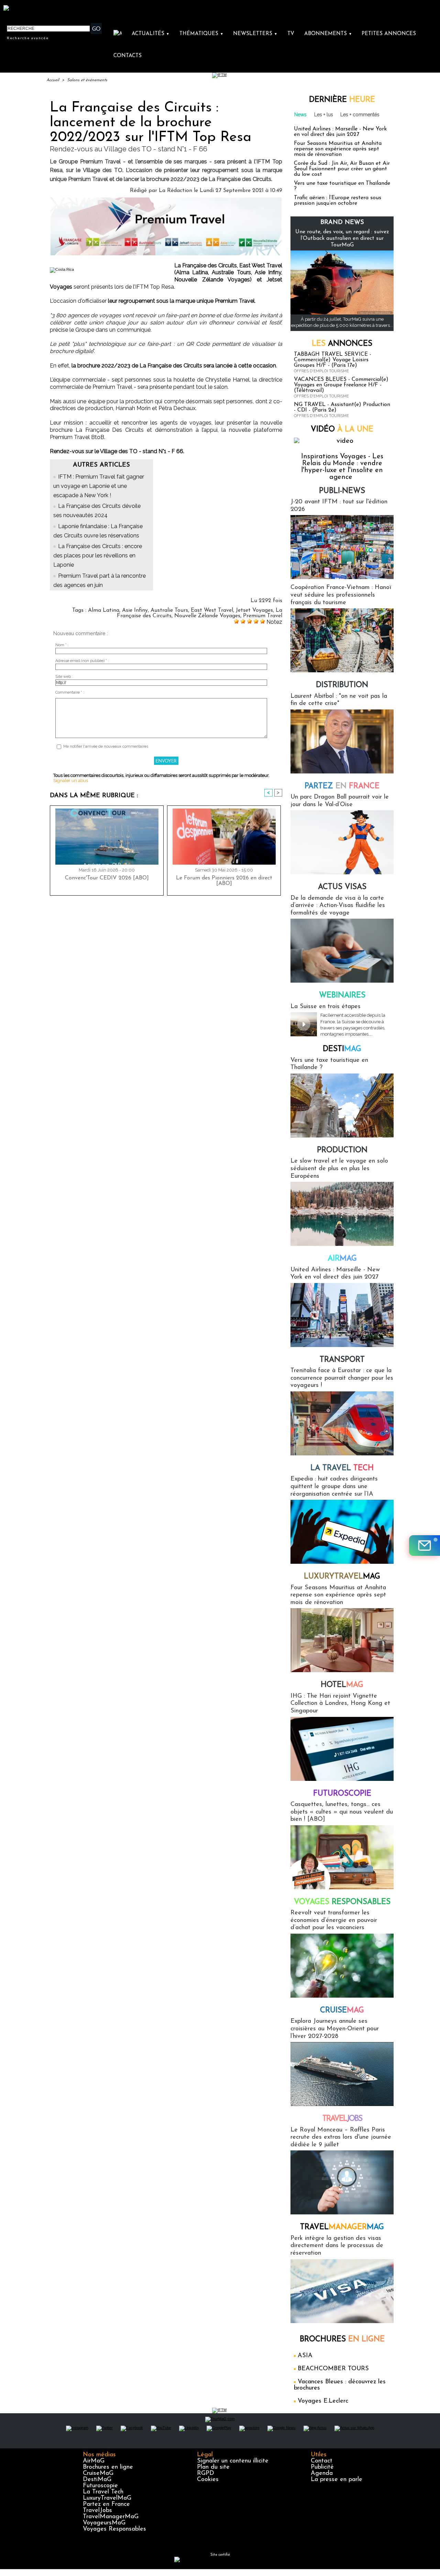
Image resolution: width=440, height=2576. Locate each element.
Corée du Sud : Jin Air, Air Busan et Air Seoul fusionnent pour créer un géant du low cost (342, 169)
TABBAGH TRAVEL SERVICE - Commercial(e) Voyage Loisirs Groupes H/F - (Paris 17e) (333, 360)
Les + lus (324, 115)
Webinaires (342, 996)
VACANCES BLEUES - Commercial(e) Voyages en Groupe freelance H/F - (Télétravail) (341, 385)
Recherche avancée (28, 38)
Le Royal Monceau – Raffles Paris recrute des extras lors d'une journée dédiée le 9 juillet (341, 2137)
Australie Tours (169, 610)
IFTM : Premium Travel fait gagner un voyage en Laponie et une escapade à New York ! (99, 486)
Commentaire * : (70, 692)
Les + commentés (360, 115)
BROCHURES (342, 2339)
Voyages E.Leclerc (323, 2401)
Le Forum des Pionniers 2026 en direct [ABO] (224, 881)
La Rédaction (175, 191)
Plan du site (213, 2467)
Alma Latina (104, 610)
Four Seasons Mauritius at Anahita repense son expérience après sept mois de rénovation (338, 149)
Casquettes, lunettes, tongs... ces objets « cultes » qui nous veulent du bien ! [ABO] (342, 1812)
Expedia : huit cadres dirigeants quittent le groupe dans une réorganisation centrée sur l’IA (334, 1487)
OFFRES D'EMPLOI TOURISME (321, 371)
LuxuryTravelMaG (107, 2498)
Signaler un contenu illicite (233, 2461)
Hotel (342, 1685)
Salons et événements (87, 80)
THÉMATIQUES (201, 34)
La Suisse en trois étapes (326, 1007)
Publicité (322, 2467)
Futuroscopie (342, 1794)
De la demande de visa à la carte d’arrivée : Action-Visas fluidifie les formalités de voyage (338, 906)
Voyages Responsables (114, 2529)
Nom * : (62, 645)
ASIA (305, 2356)
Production (342, 1150)
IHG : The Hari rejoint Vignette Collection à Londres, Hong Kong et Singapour (340, 1704)
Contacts (128, 56)
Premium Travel (263, 616)
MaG (342, 1577)
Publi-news (342, 491)
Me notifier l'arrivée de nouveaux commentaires (106, 746)
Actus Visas (342, 887)
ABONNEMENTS (328, 34)
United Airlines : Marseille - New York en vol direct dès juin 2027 (340, 132)
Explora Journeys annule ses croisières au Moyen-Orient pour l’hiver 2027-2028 (335, 2029)
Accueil (53, 80)
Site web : (64, 677)
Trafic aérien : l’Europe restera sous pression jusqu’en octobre (338, 201)
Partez (342, 786)
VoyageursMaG (104, 2523)
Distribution (342, 685)
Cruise (342, 2011)
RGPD (206, 2473)
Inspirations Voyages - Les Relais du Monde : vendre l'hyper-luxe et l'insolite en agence (342, 467)
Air (342, 1259)
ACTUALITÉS (151, 34)
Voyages (342, 1902)
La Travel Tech (103, 2492)
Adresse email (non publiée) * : (82, 661)
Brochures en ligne (108, 2467)
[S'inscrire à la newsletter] (425, 1546)
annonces (342, 344)
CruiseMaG (98, 2473)
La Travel (342, 1468)
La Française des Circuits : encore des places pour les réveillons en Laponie (98, 555)
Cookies (208, 2480)
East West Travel (212, 610)
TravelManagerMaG (111, 2517)
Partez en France (106, 2504)
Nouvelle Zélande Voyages (207, 616)
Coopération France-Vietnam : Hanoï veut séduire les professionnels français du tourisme (341, 595)
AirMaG (94, 2461)
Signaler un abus (71, 781)
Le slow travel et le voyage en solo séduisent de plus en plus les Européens (339, 1169)
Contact (322, 2461)
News (300, 115)
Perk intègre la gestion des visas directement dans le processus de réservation (337, 2246)
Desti (342, 1049)
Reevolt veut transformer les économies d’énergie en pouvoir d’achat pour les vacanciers (334, 1920)
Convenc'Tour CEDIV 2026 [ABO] (107, 878)
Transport (342, 1360)
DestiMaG (97, 2480)
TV (291, 34)
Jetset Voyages (254, 610)
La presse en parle (337, 2480)
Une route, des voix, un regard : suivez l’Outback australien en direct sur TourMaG (342, 238)
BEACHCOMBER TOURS (333, 2369)
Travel (342, 2119)
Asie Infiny (135, 610)
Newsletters (255, 34)
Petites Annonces (389, 34)
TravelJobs (97, 2511)
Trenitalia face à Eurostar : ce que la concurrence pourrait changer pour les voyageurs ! (342, 1378)
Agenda (322, 2473)
